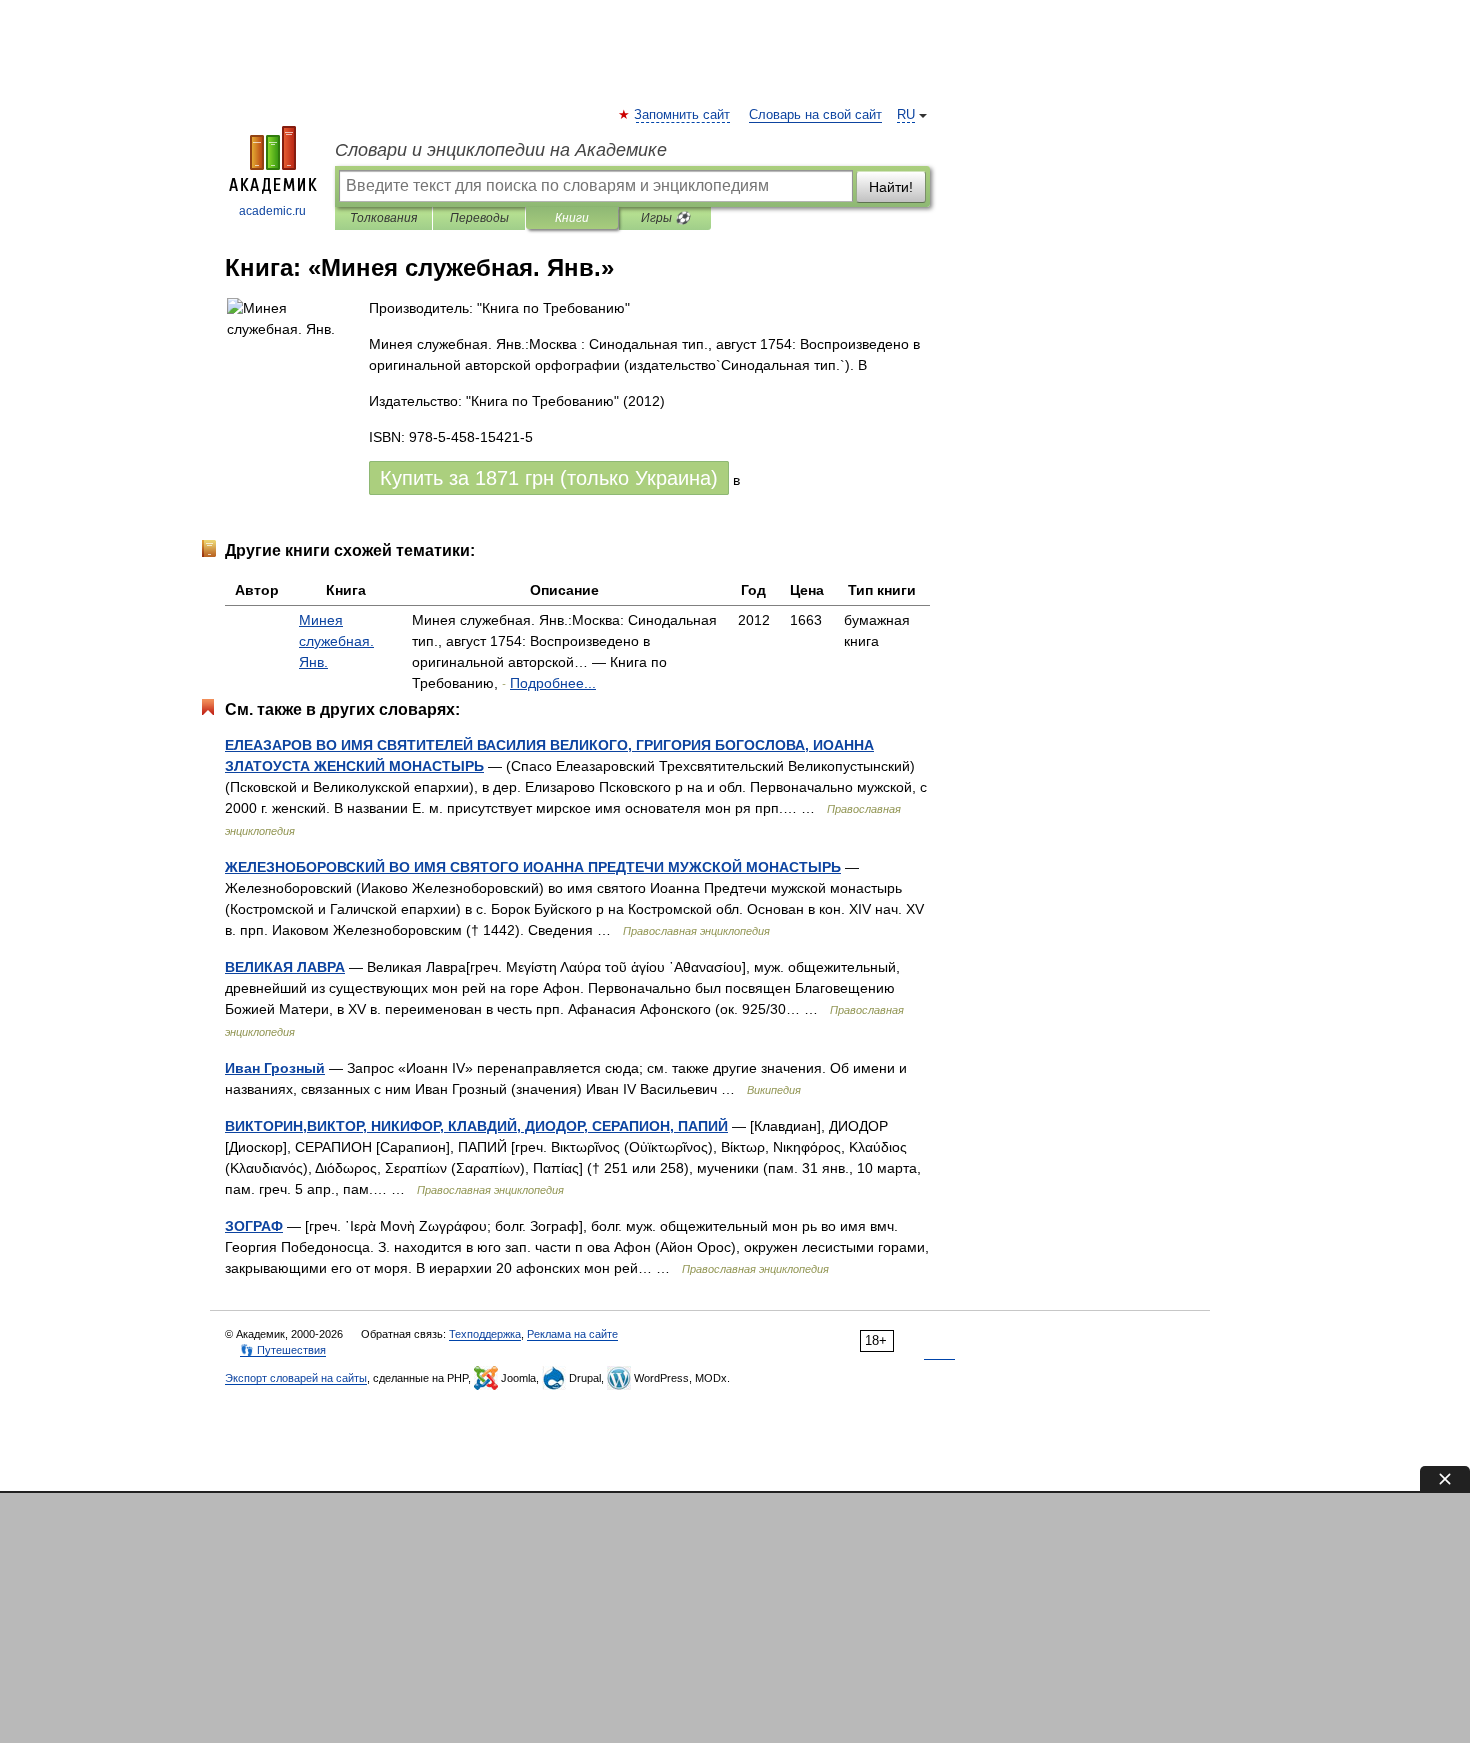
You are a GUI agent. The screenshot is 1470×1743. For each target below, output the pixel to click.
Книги (572, 218)
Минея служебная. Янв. (336, 641)
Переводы (479, 218)
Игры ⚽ (665, 218)
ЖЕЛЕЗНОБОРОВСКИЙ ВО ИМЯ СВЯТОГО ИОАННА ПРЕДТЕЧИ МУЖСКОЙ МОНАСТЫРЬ (533, 867)
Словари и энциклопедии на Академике (501, 150)
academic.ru (272, 211)
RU (906, 115)
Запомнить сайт (683, 115)
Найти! (891, 187)
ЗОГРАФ (254, 1226)
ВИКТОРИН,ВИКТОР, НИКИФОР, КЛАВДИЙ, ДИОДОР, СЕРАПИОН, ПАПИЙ (476, 1126)
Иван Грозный (275, 1068)
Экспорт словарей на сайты (296, 1378)
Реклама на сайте (572, 1334)
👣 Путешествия (283, 1350)
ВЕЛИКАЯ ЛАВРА (285, 967)
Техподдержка (485, 1334)
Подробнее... (553, 683)
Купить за (549, 478)
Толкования (383, 218)
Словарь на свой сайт (815, 115)
